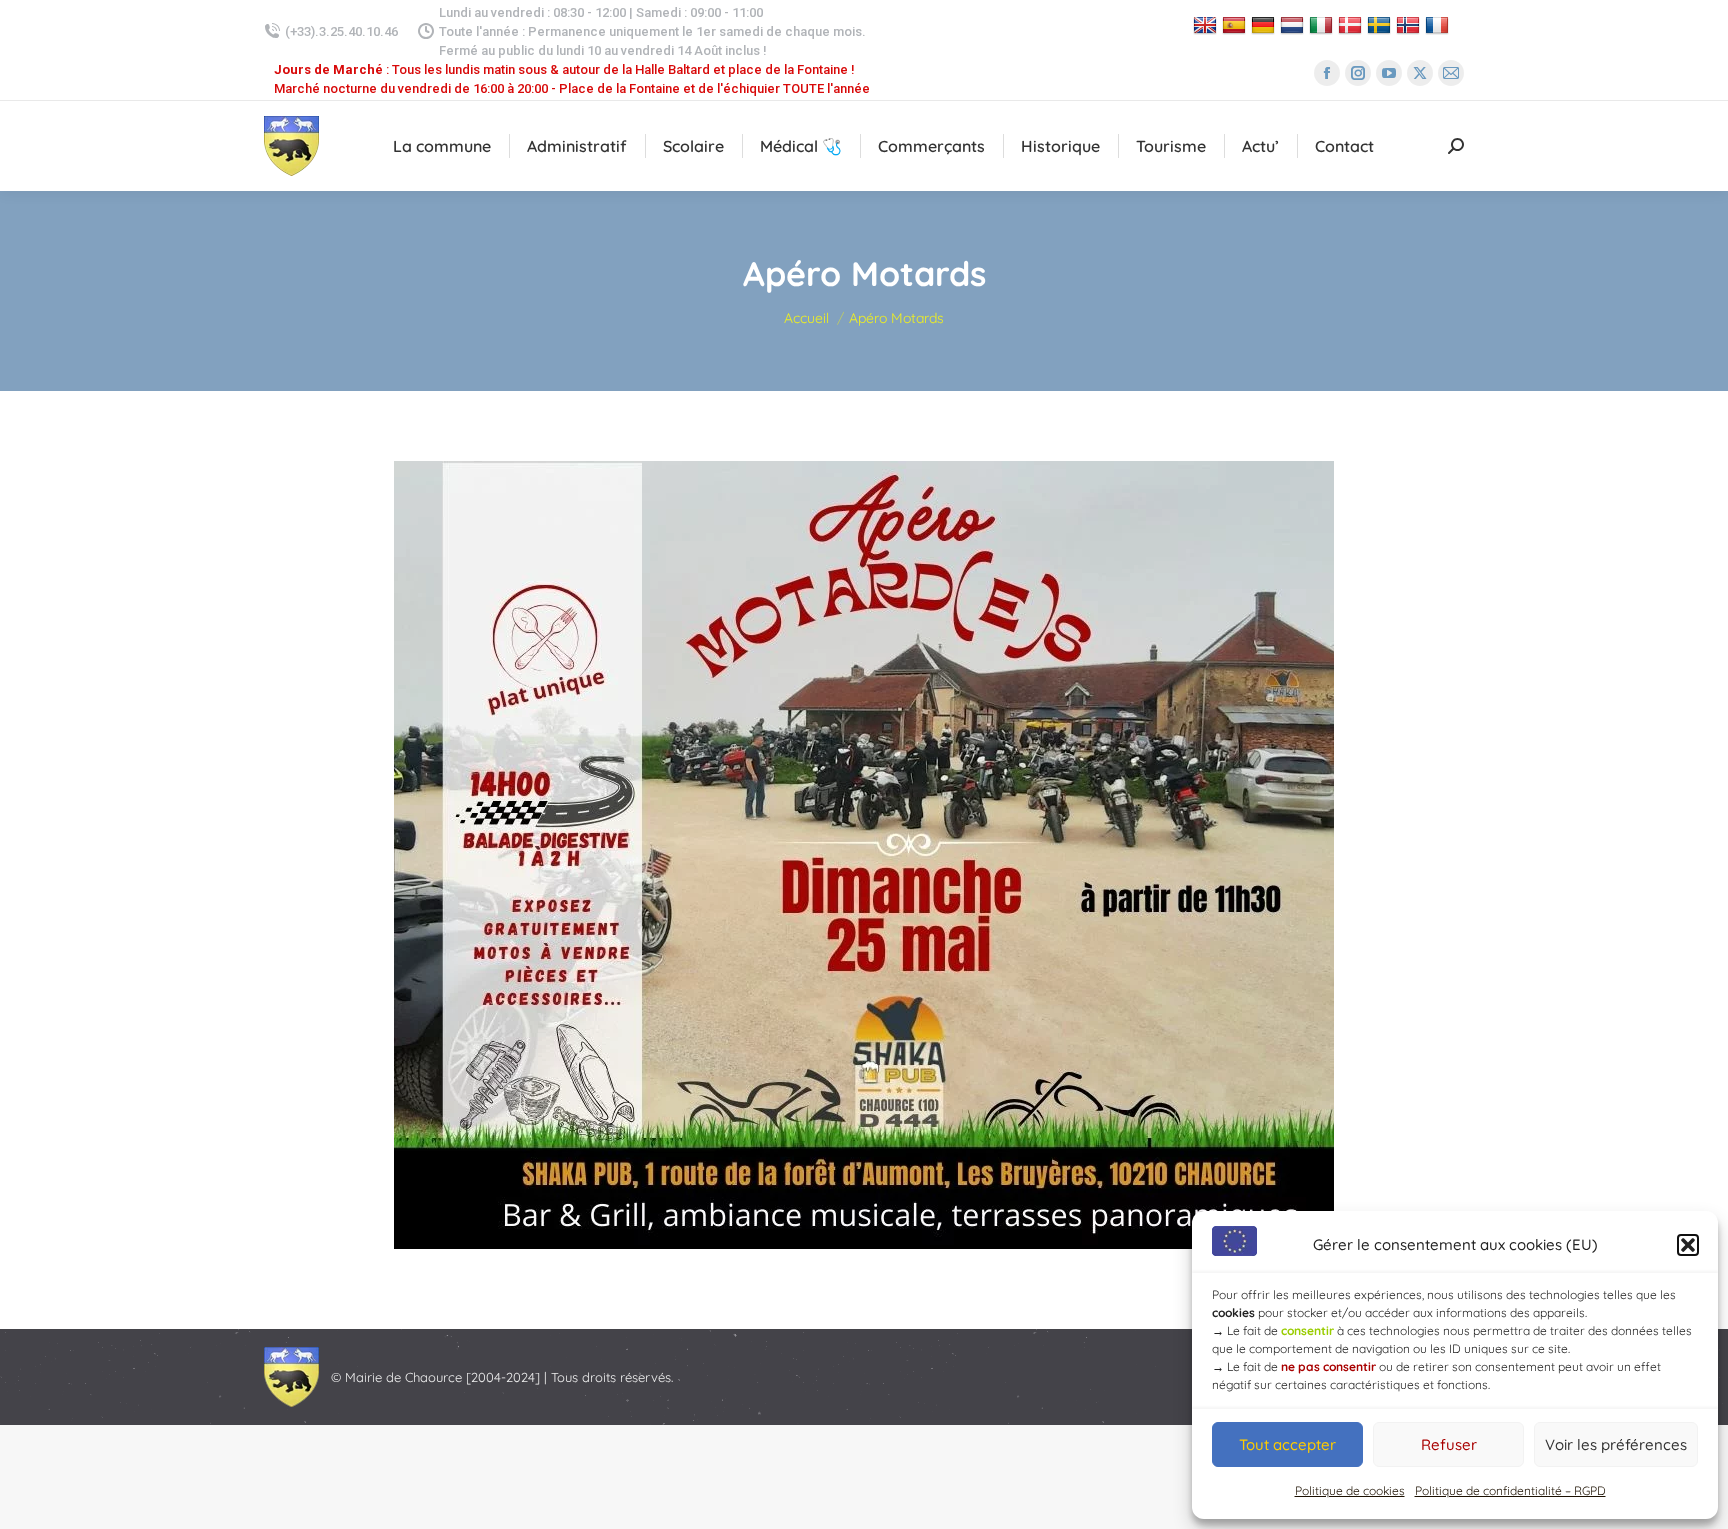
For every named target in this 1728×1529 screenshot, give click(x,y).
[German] (1265, 24)
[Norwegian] (1410, 24)
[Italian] (1323, 24)
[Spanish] (1236, 24)
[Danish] (1352, 24)
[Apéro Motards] (864, 855)
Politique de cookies (1350, 1490)
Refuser (1449, 1444)
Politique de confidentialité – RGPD (1510, 1490)
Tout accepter (1287, 1444)
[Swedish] (1381, 24)
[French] (1439, 24)
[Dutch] (1294, 24)
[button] (1688, 1245)
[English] (1207, 24)
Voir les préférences (1616, 1444)
